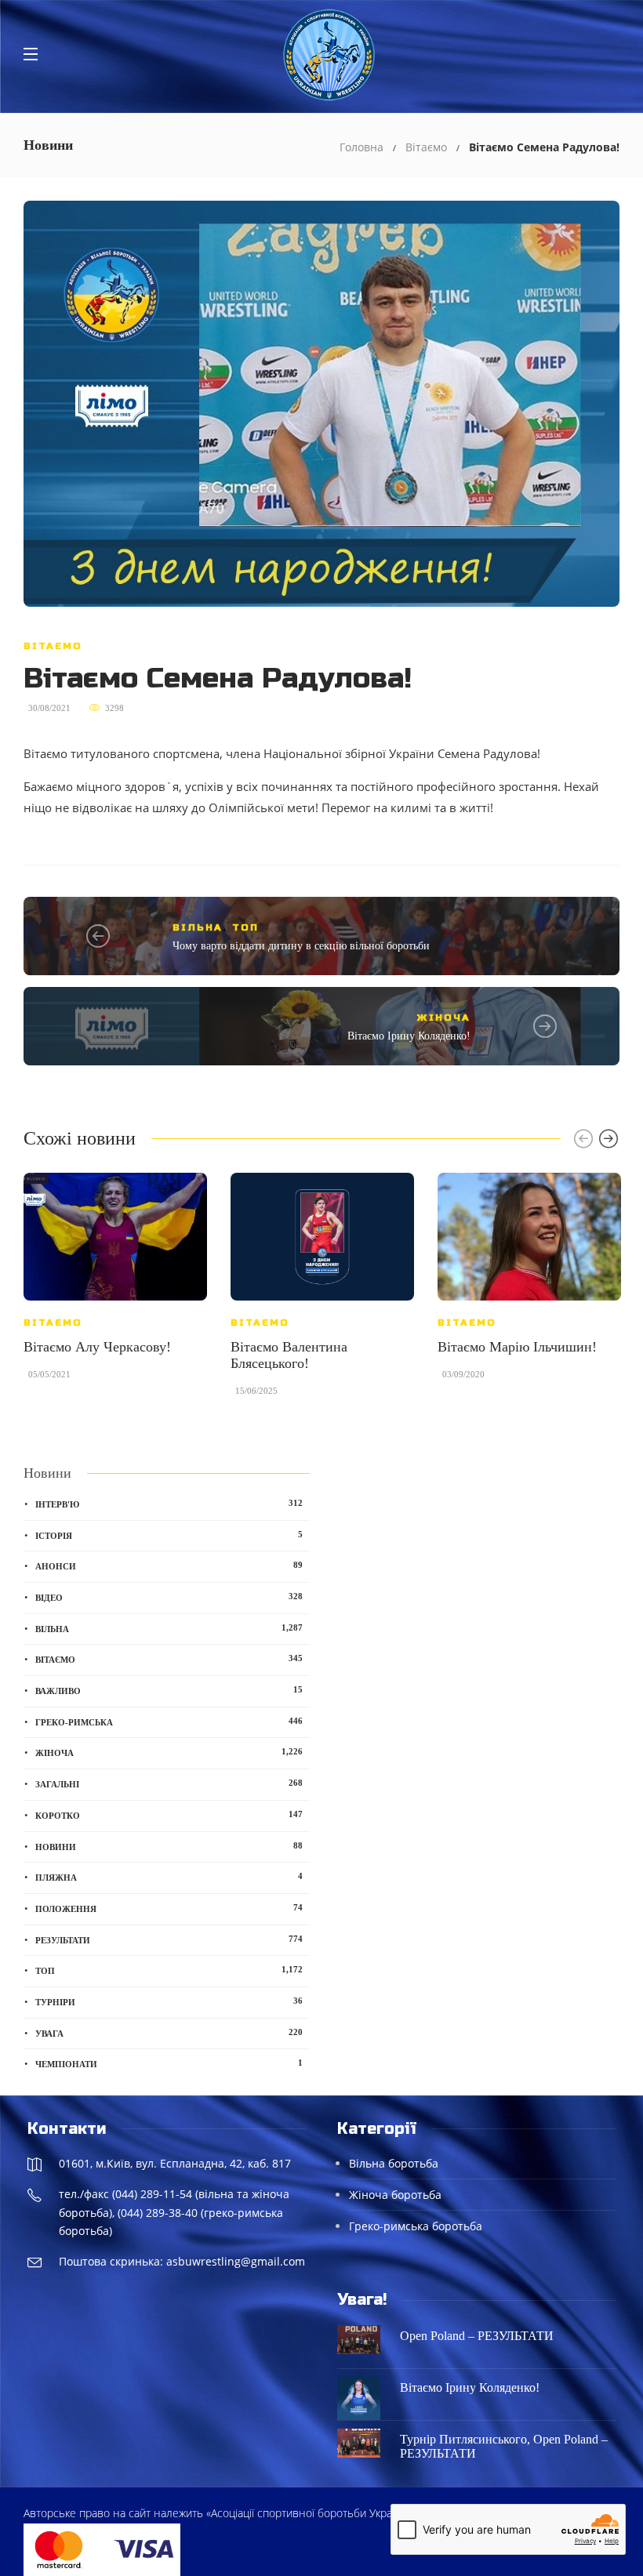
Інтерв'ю (169, 1504)
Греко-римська (169, 1722)
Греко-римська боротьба (416, 2226)
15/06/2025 (256, 1391)
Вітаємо (426, 147)
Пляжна (169, 1877)
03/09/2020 (463, 1374)
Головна (361, 147)
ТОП (245, 927)
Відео (169, 1597)
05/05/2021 (49, 1374)
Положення (169, 1908)
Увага (169, 2033)
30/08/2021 (49, 708)
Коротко (169, 1815)
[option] (115, 1284)
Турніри (169, 2001)
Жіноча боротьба (395, 2195)
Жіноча (443, 1018)
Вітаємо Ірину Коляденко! (409, 1036)
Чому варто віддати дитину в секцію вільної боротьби (301, 946)
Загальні (169, 1783)
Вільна (198, 927)
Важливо (169, 1690)
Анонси (169, 1566)
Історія (169, 1535)
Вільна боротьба (394, 2163)
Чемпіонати (169, 2063)
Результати (169, 1939)
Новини (169, 1846)
